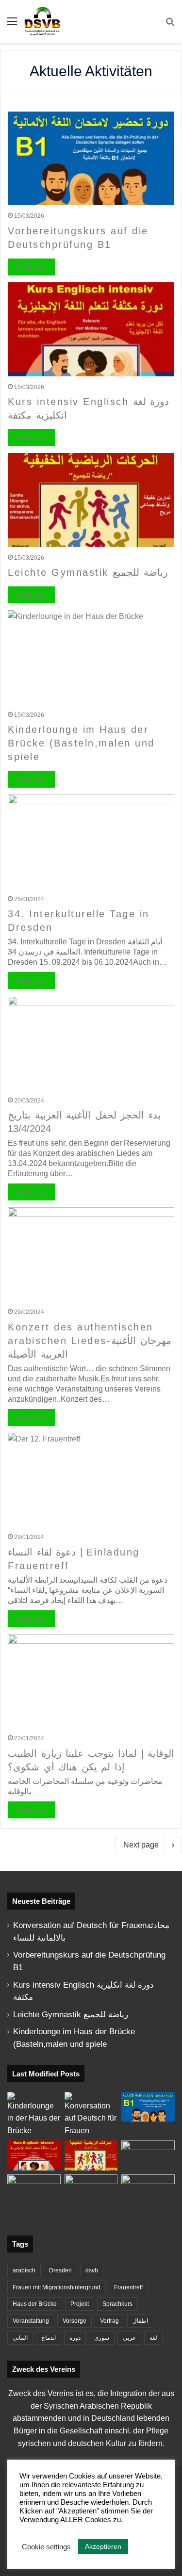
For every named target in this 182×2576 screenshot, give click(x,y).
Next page (141, 1845)
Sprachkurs (117, 2304)
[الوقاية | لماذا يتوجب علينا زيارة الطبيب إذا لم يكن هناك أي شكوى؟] (91, 1681)
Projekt (80, 2304)
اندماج (49, 2338)
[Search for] (170, 25)
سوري (102, 2338)
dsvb (92, 2270)
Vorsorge (74, 2321)
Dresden (60, 2270)
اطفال (140, 2321)
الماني (20, 2338)
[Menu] (12, 25)
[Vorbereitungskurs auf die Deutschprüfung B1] (91, 158)
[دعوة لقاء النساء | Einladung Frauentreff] (91, 1480)
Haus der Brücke (35, 2304)
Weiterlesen (32, 267)
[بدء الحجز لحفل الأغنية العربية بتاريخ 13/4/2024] (91, 1043)
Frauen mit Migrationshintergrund (57, 2287)
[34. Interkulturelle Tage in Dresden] (91, 841)
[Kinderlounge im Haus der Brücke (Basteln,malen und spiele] (91, 657)
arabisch (24, 2270)
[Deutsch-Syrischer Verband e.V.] (42, 21)
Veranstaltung (31, 2321)
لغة (153, 2338)
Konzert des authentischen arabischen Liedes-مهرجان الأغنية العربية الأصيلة (90, 1341)
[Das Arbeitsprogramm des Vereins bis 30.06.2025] (148, 2155)
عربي (129, 2338)
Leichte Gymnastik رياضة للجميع (88, 572)
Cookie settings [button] (46, 2547)
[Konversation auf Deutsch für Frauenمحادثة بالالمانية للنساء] (91, 2114)
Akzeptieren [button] (103, 2546)
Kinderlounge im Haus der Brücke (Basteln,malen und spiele (81, 743)
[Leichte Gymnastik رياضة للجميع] (91, 500)
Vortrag (109, 2321)
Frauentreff (128, 2287)
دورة (75, 2338)
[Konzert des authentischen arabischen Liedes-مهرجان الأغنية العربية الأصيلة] (91, 1254)
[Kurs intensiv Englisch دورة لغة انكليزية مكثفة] (91, 329)
